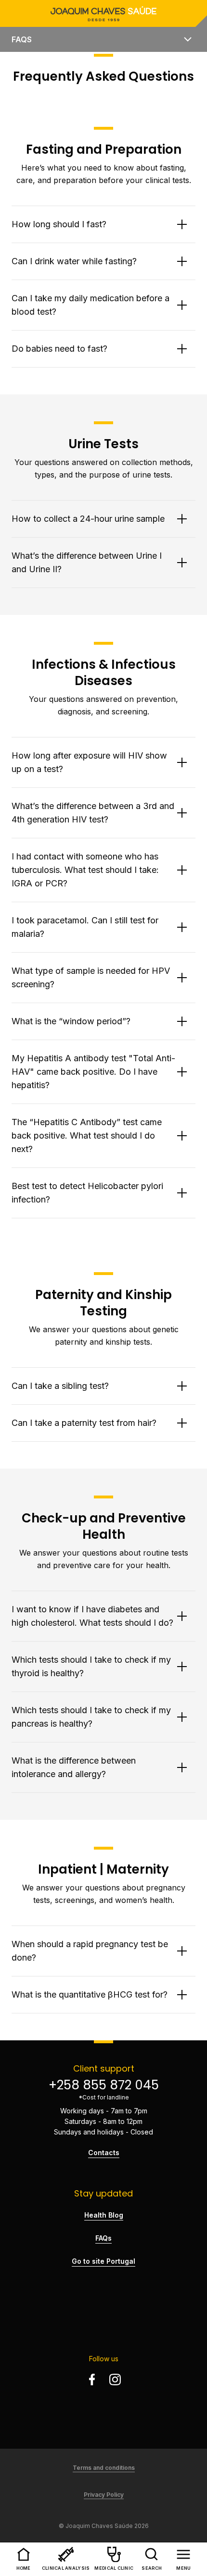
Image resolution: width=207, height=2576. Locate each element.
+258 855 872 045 (104, 2085)
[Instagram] (115, 2380)
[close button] (188, 39)
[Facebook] (92, 2380)
